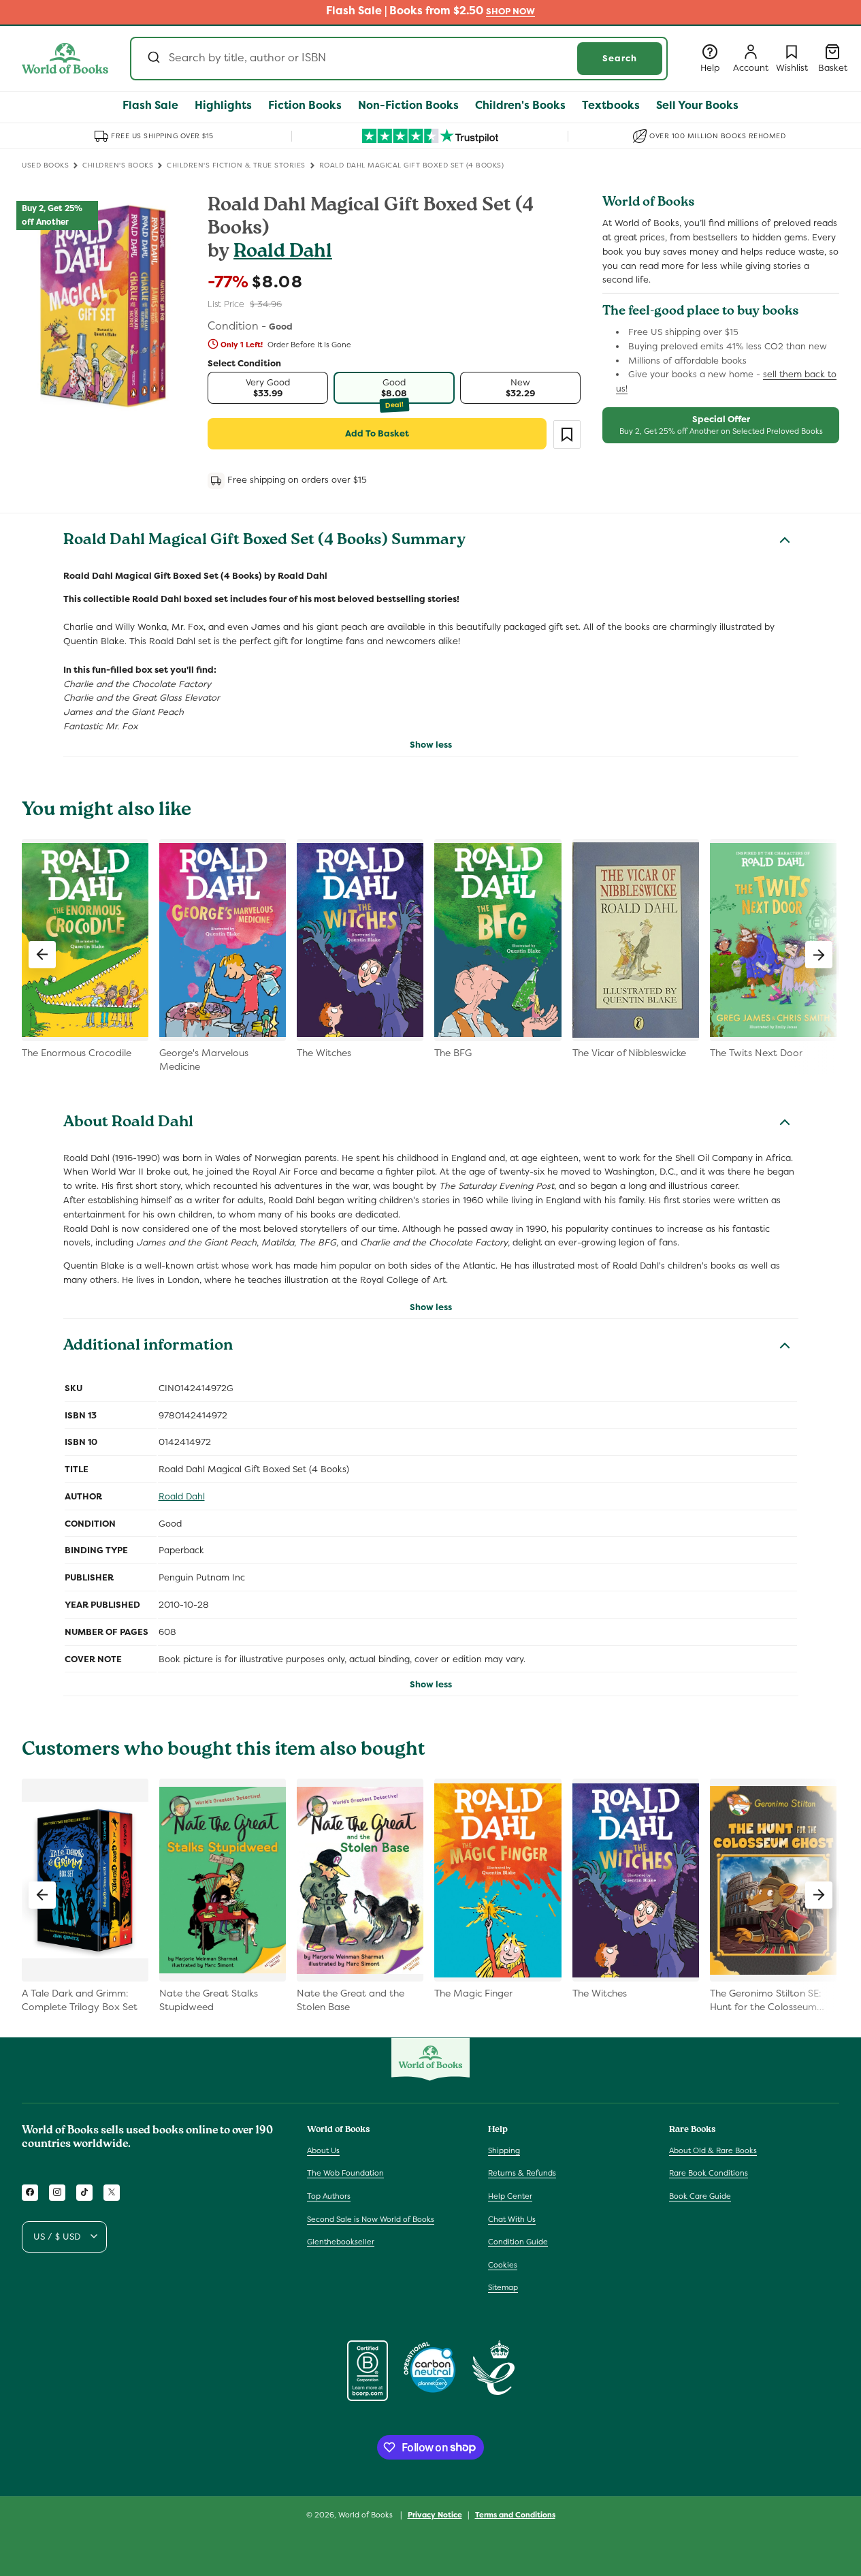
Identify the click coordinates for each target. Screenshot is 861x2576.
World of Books (367, 2515)
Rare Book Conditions (709, 2173)
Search (620, 58)
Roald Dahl (283, 253)
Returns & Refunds (522, 2173)
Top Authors (329, 2196)
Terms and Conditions (515, 2514)
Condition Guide (518, 2242)
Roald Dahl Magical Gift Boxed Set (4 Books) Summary (264, 541)
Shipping (504, 2150)
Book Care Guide (700, 2196)
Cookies (503, 2264)
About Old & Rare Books (713, 2150)
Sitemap (503, 2287)
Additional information (148, 1347)
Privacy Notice (435, 2514)
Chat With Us (512, 2219)
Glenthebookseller (341, 2242)
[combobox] (399, 59)
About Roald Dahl (128, 1124)
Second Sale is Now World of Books (371, 2219)
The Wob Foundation (345, 2173)
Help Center (510, 2196)
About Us (323, 2150)
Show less (431, 745)
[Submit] (153, 59)
